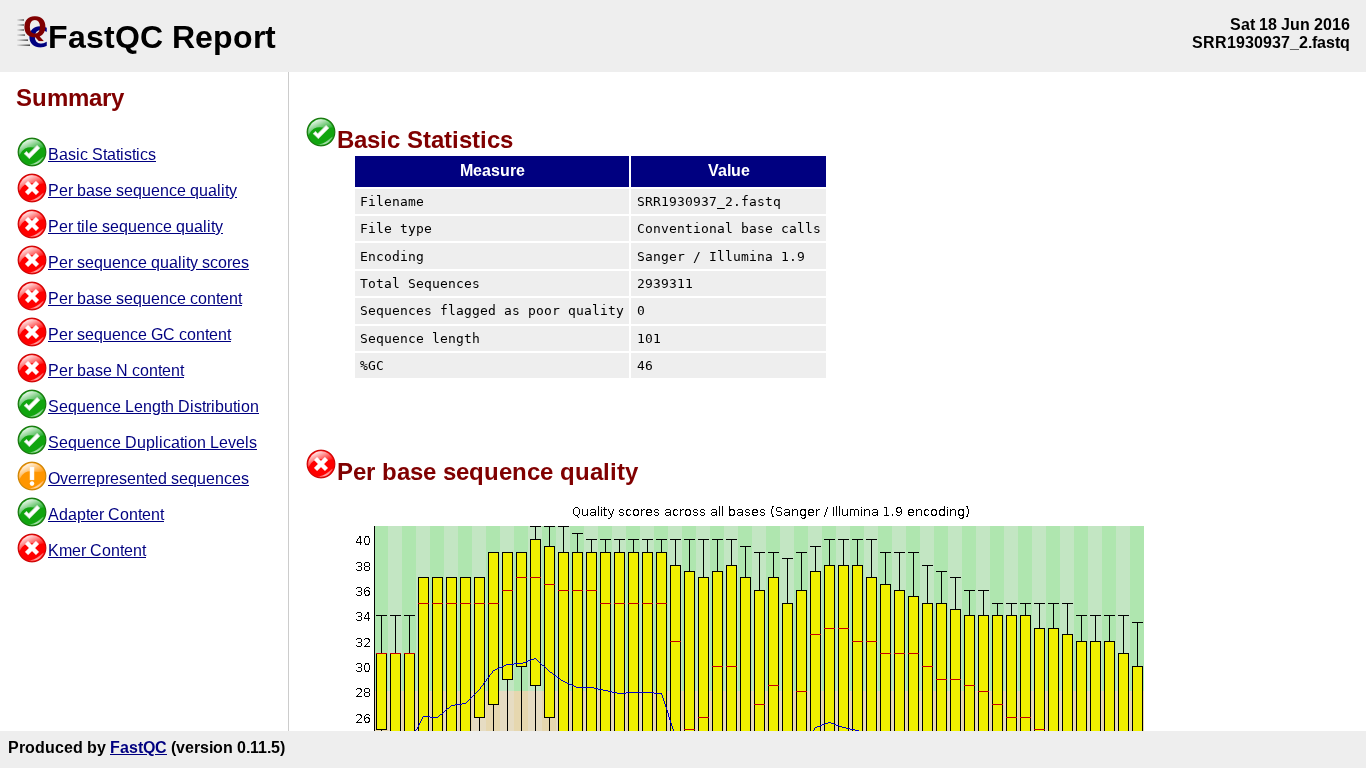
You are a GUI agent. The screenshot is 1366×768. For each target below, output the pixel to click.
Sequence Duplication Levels (152, 442)
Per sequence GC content (139, 334)
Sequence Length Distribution (153, 406)
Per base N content (116, 370)
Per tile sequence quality (135, 226)
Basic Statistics (102, 154)
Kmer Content (97, 550)
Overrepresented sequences (148, 478)
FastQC (138, 747)
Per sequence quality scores (148, 262)
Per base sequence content (145, 298)
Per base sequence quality (142, 190)
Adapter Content (106, 514)
